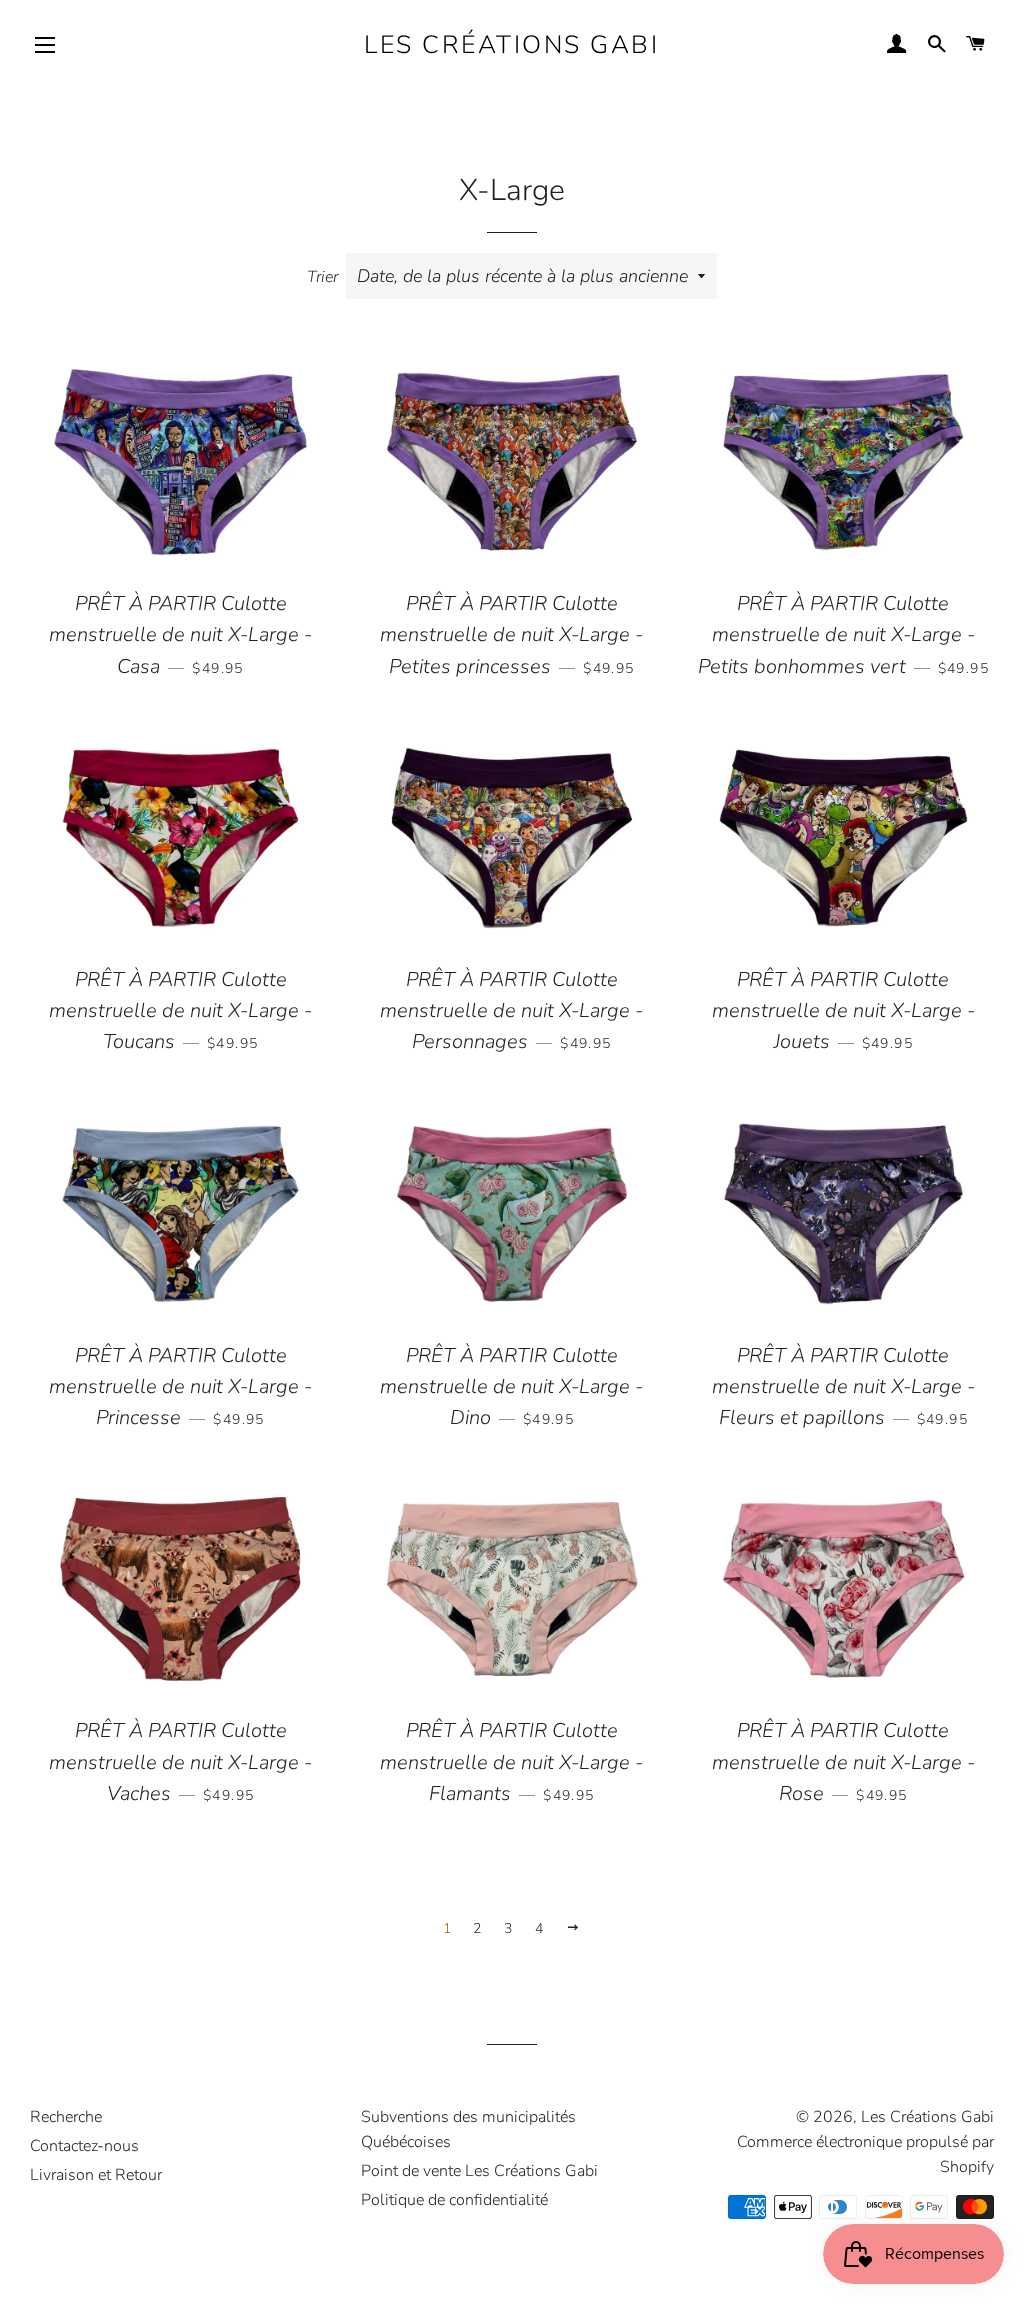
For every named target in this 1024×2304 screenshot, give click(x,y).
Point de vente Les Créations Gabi (479, 2171)
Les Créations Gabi (511, 45)
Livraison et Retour (96, 2175)
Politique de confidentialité (454, 2200)
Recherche (66, 2117)
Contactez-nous (84, 2146)
